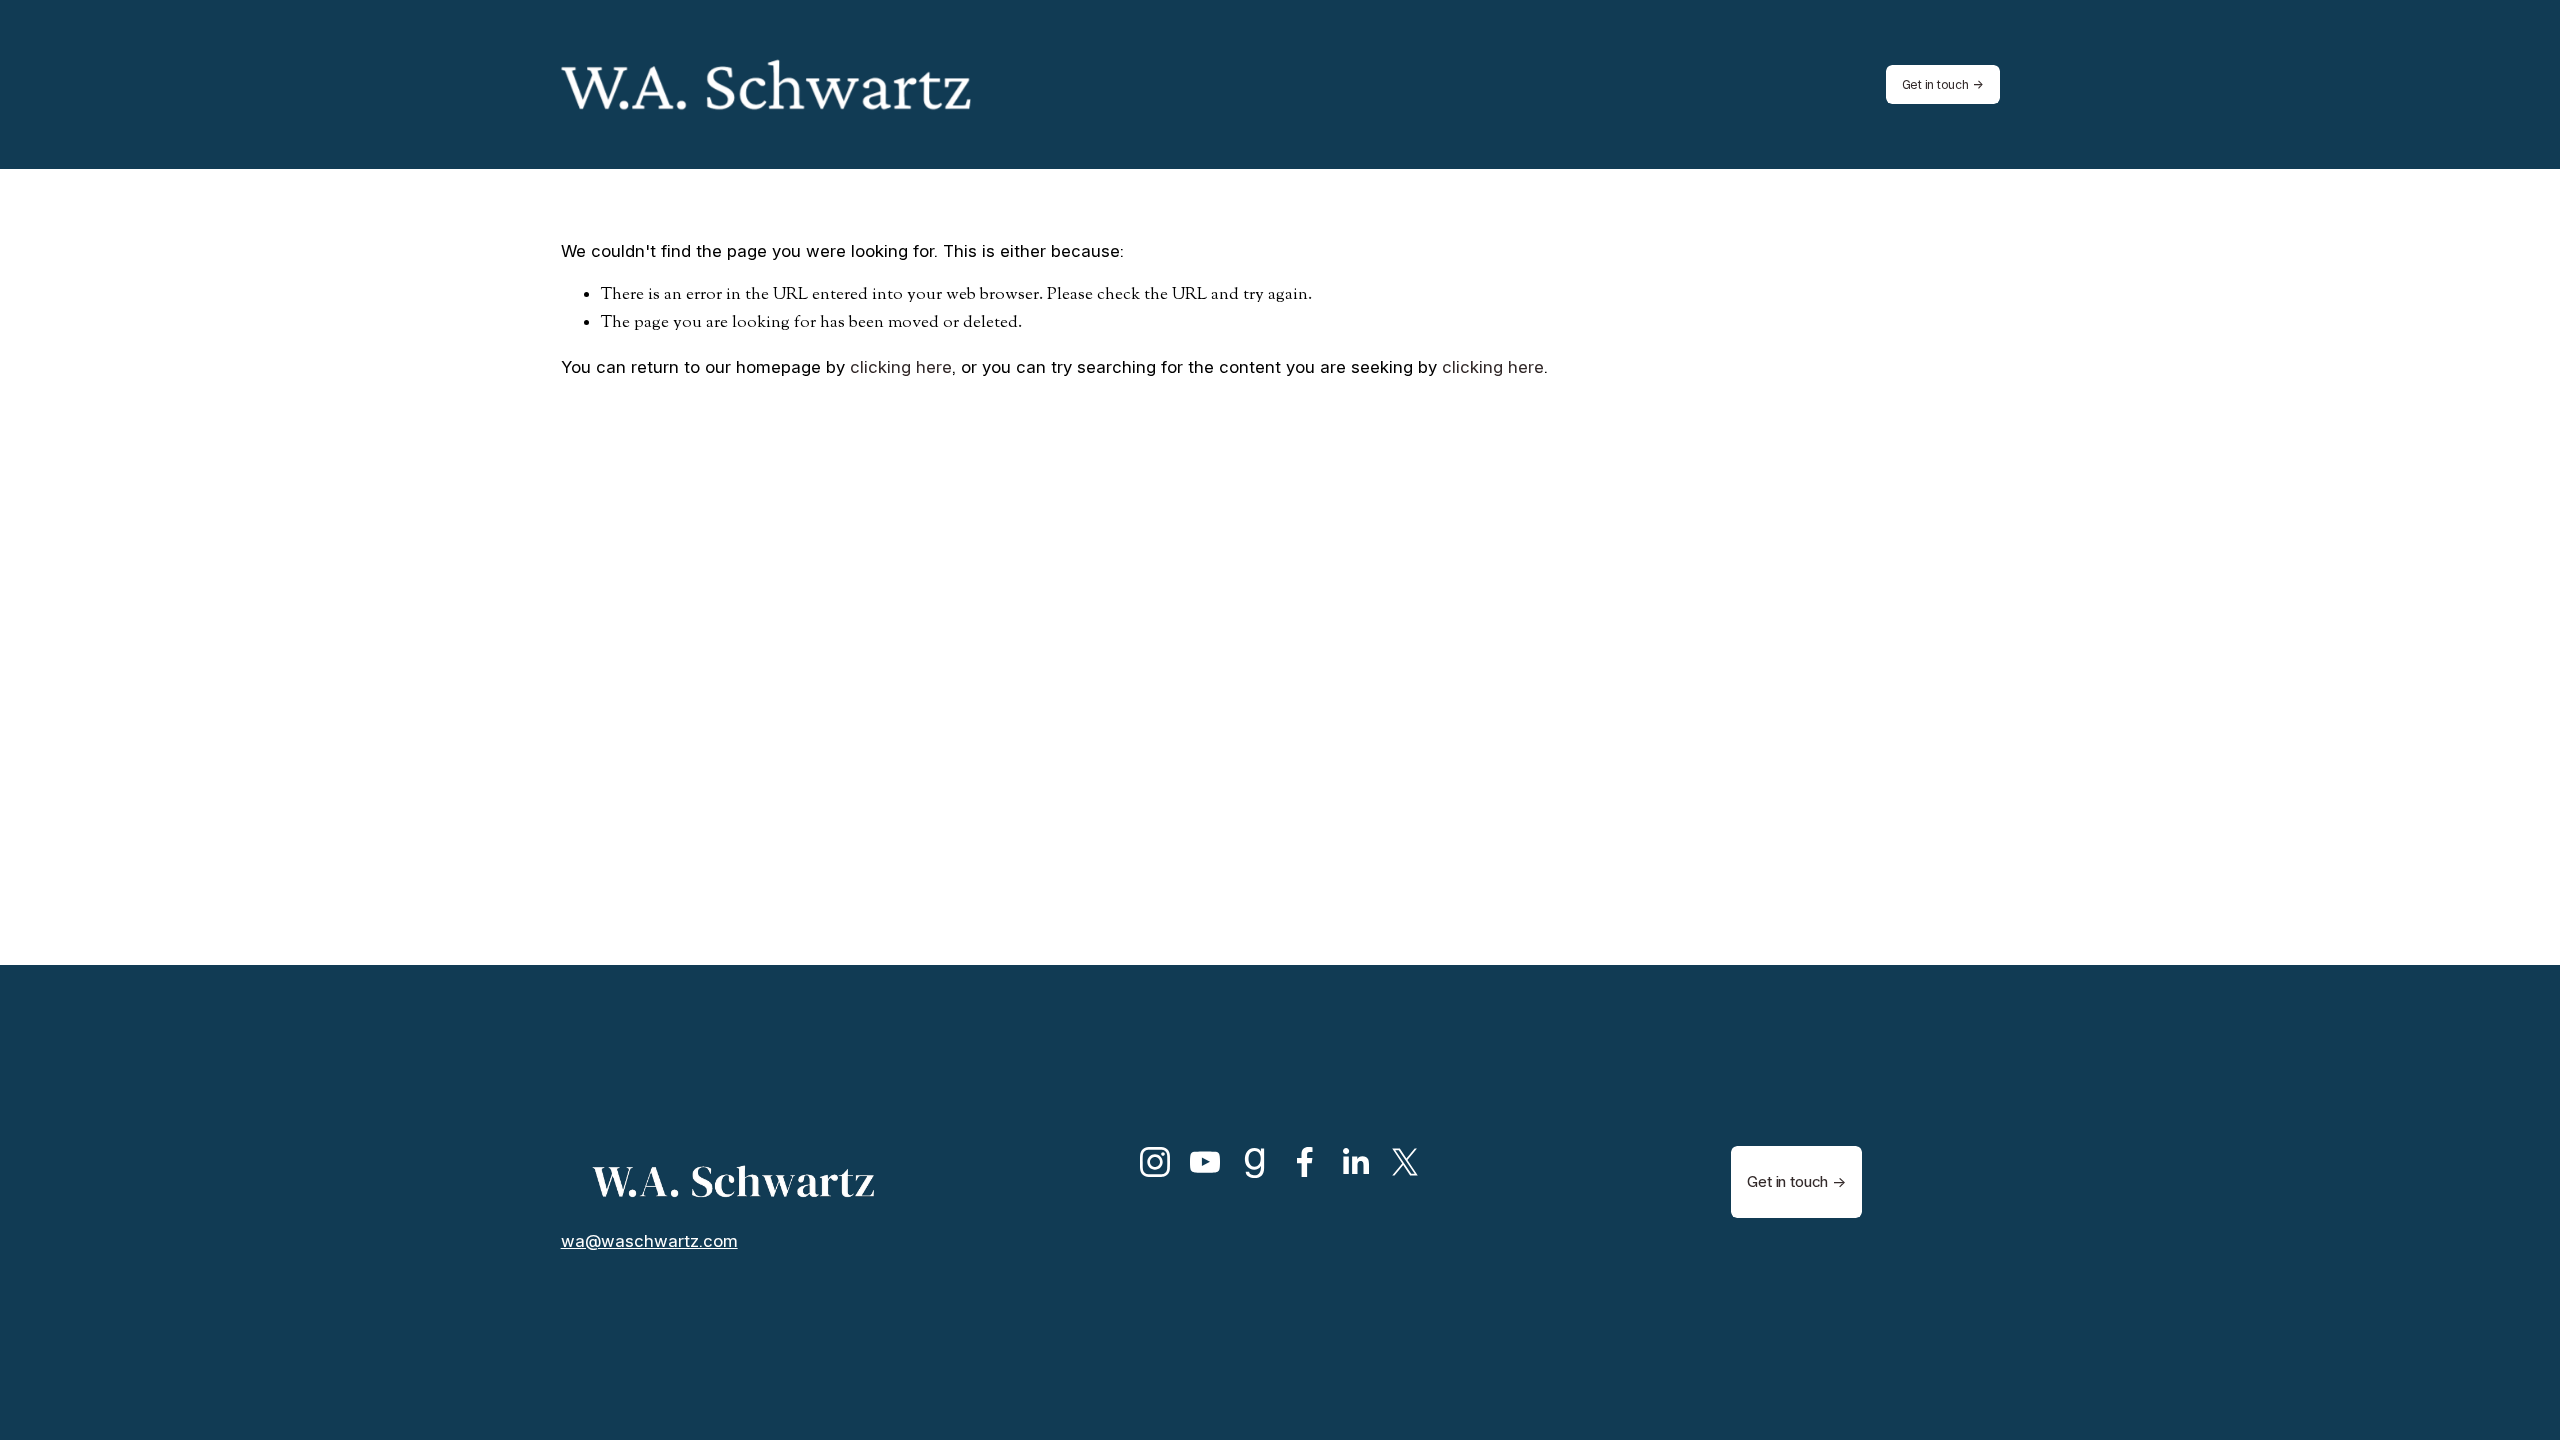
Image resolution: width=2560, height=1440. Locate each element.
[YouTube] (1205, 1162)
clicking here (901, 367)
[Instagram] (1155, 1162)
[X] (1405, 1162)
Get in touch (1935, 84)
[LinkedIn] (1355, 1162)
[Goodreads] (1255, 1162)
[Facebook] (1305, 1162)
